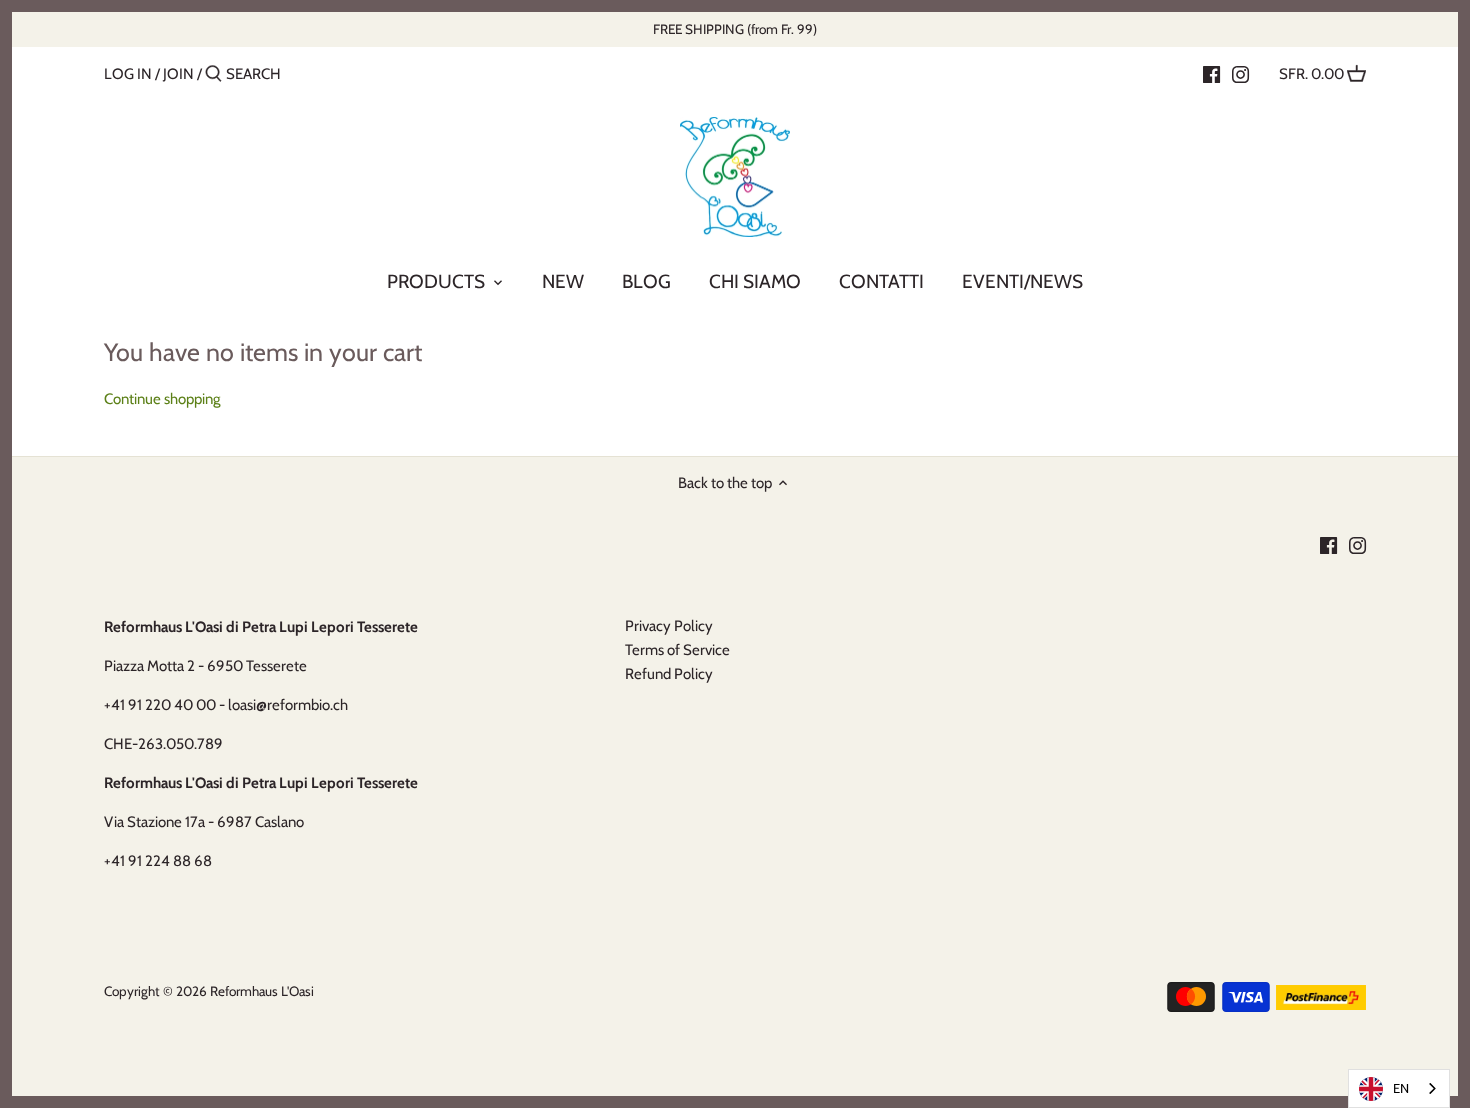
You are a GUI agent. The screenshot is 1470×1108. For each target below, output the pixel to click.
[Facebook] (1211, 73)
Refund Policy (669, 674)
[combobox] (1399, 1088)
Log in (128, 74)
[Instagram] (1240, 73)
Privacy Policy (669, 626)
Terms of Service (677, 650)
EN (1401, 1088)
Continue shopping (162, 399)
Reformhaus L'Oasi (262, 991)
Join (178, 74)
